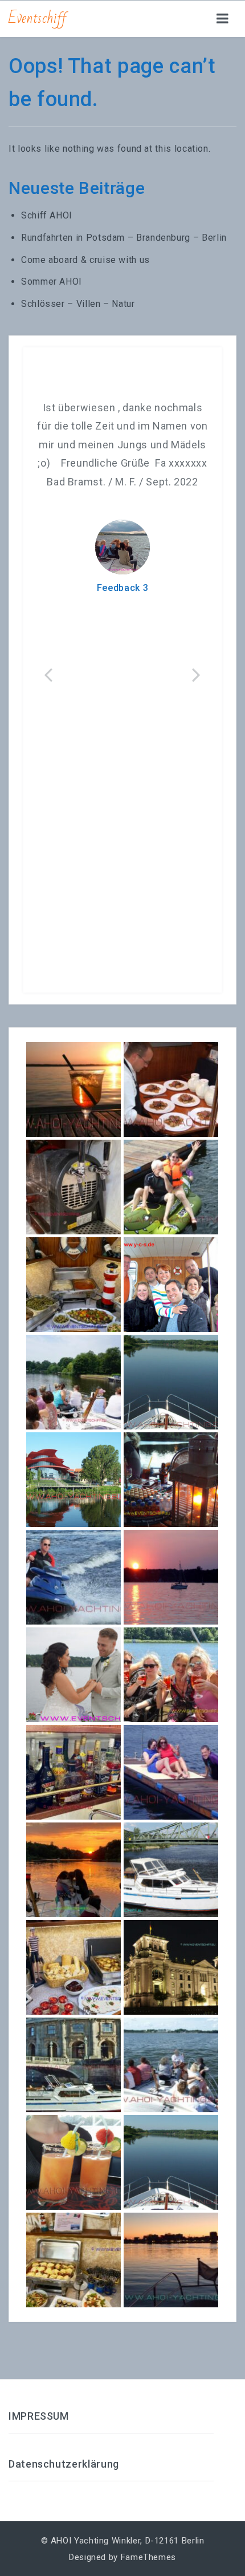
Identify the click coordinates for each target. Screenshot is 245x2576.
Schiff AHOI (47, 215)
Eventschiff (38, 18)
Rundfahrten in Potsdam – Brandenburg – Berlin (124, 238)
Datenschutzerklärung (64, 2464)
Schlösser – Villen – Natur (78, 304)
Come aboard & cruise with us (85, 260)
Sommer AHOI (52, 282)
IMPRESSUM (39, 2416)
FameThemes (148, 2557)
